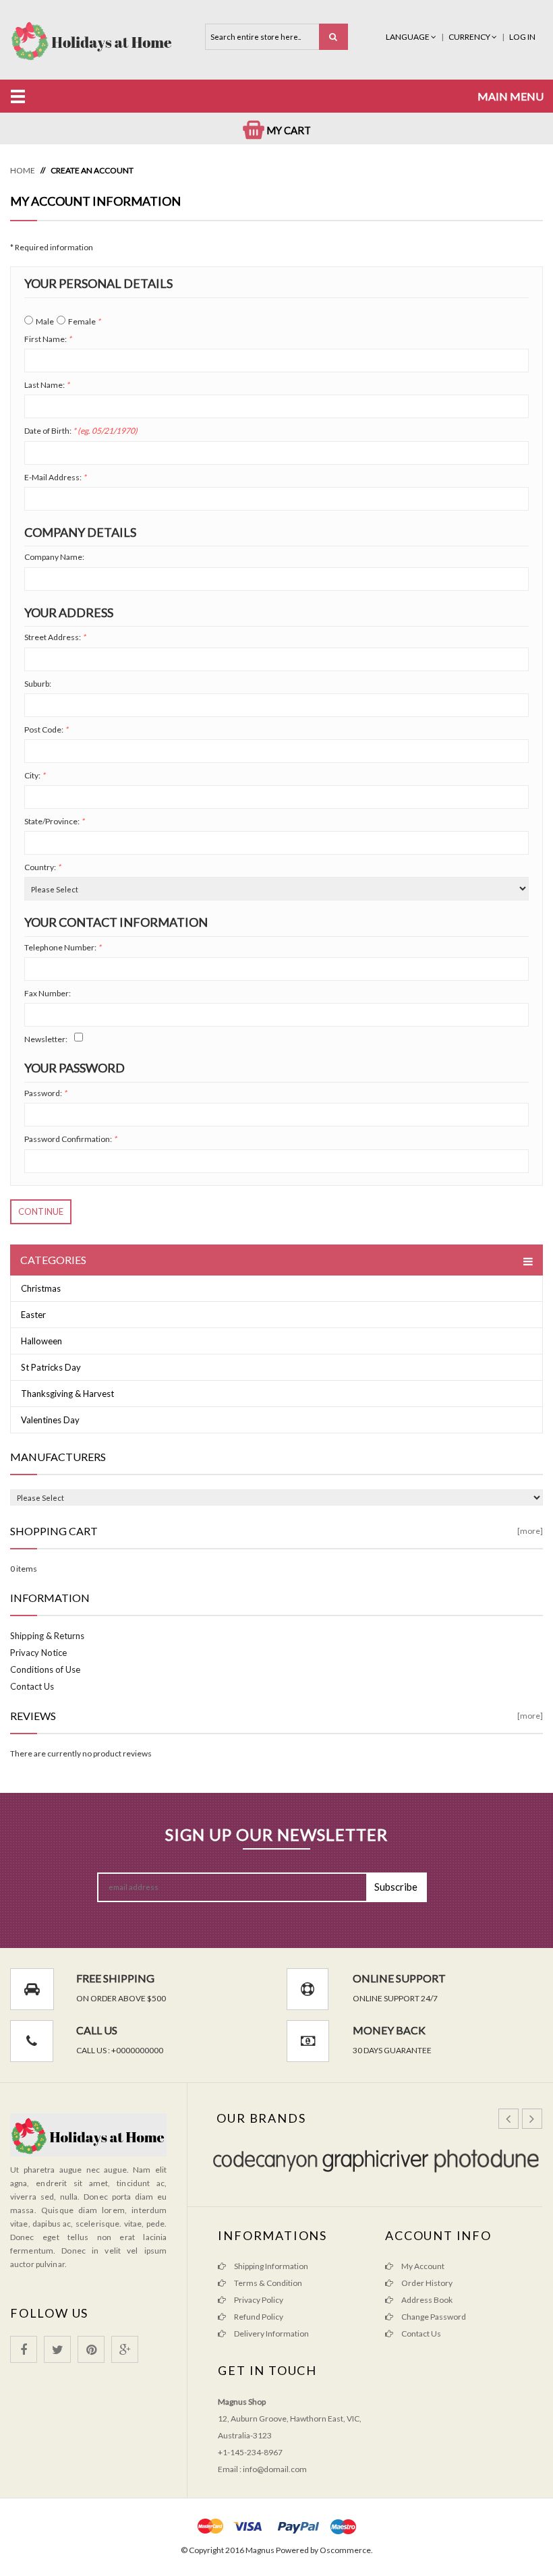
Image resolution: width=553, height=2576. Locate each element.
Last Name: (47, 385)
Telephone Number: (63, 947)
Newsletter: (46, 1039)
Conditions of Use (45, 1669)
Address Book (426, 2300)
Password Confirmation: (70, 1139)
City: (35, 775)
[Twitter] (57, 2349)
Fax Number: (48, 993)
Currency (470, 37)
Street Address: (55, 637)
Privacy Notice (38, 1653)
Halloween (41, 1341)
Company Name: (54, 557)
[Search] (333, 37)
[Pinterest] (91, 2349)
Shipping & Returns (47, 1636)
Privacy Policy (258, 2300)
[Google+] (125, 2349)
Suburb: (38, 684)
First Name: (48, 339)
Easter (33, 1315)
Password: (46, 1093)
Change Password (433, 2317)
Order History (426, 2283)
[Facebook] (24, 2349)
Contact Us (32, 1686)
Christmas (41, 1288)
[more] (530, 1531)
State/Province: (54, 821)
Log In (522, 37)
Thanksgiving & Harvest (67, 1394)
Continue (41, 1211)
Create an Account (92, 170)
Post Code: (46, 729)
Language (408, 37)
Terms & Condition (267, 2283)
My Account (422, 2266)
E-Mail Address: (55, 477)
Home (23, 170)
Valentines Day (50, 1420)
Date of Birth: (81, 431)
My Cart (288, 130)
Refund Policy (258, 2317)
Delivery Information (271, 2334)
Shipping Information (270, 2266)
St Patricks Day (51, 1367)
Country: (42, 867)
